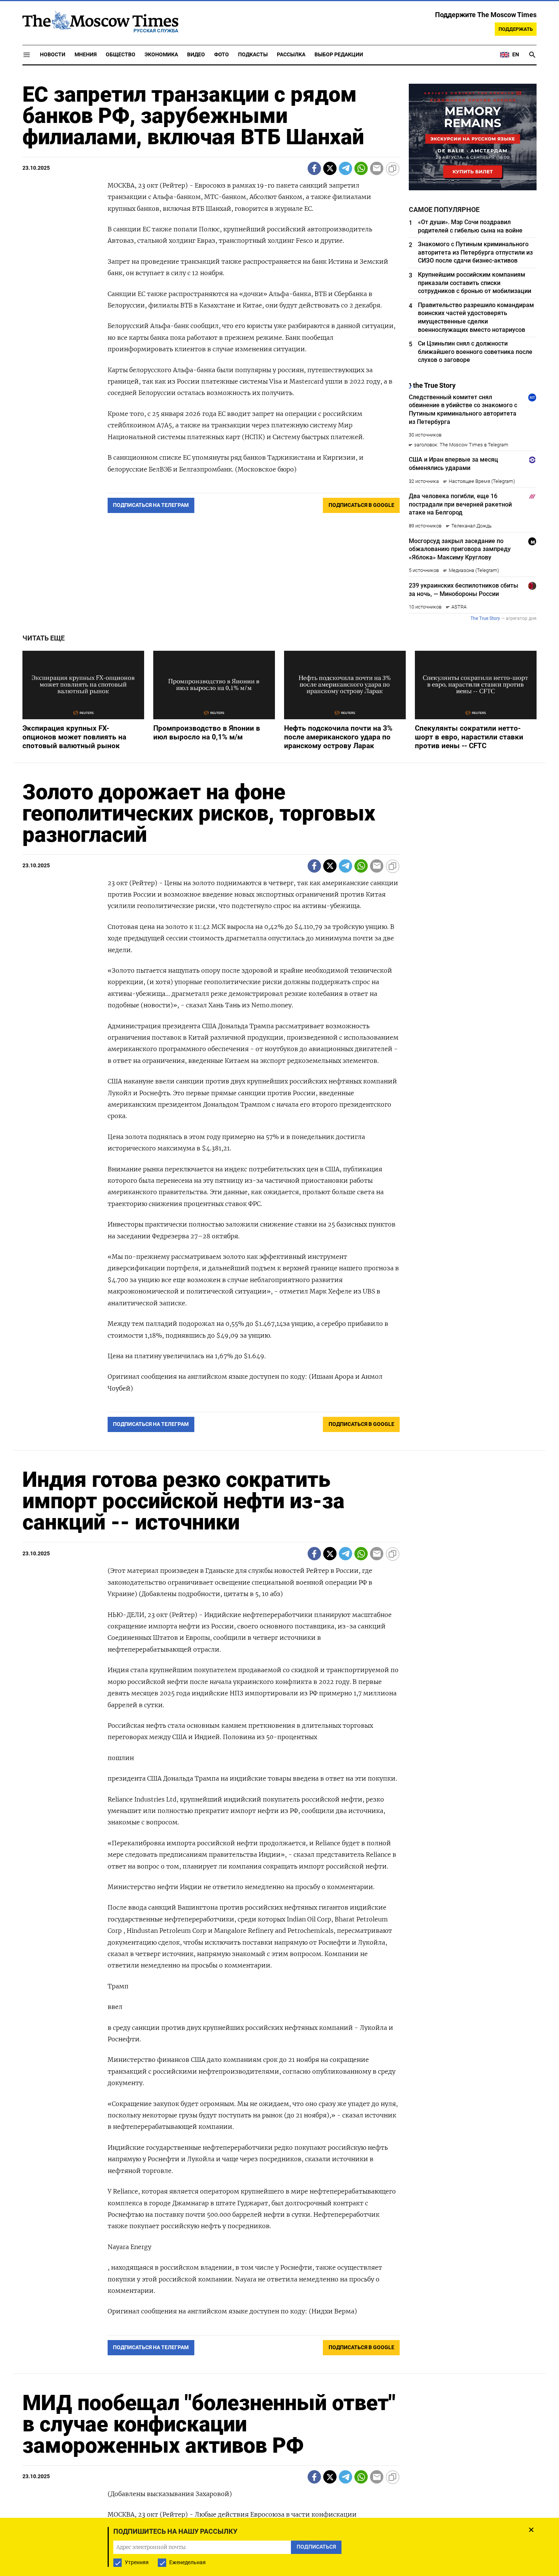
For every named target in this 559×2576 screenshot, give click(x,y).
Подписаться (279, 1333)
